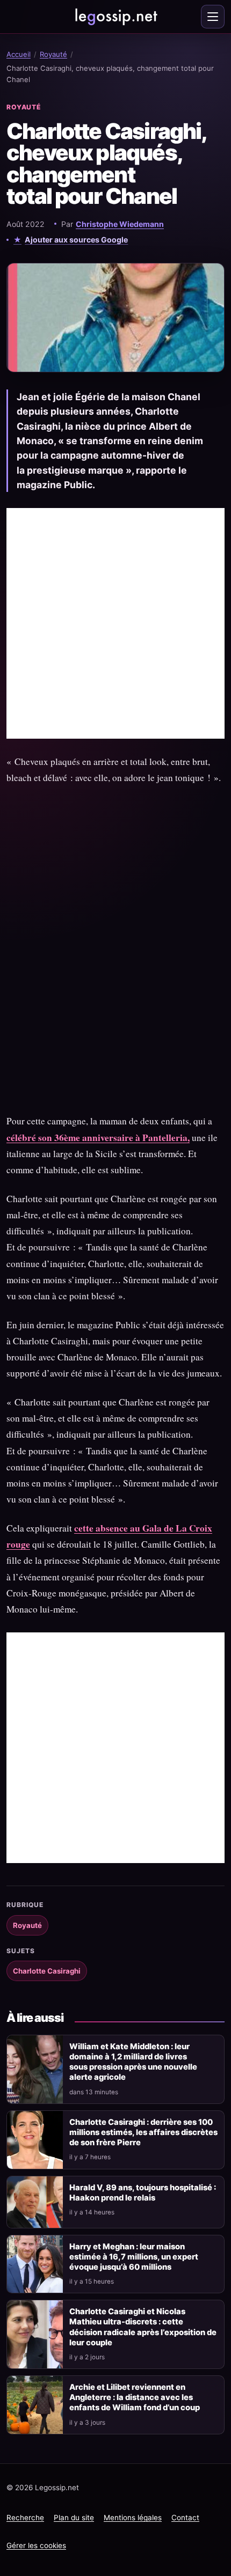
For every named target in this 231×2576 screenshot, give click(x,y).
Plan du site (74, 2518)
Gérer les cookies (36, 2545)
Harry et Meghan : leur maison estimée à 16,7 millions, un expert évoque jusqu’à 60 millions (134, 2257)
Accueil (19, 54)
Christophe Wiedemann (120, 224)
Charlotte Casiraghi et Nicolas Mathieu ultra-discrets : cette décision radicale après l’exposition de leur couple (143, 2327)
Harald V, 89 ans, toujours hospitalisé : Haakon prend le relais (143, 2193)
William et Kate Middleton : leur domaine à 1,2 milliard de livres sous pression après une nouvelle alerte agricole (133, 2062)
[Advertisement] (115, 623)
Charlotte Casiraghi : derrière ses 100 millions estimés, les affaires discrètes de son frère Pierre (143, 2132)
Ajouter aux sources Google (76, 240)
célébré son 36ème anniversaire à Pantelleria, (98, 1138)
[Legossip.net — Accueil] (115, 17)
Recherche (25, 2518)
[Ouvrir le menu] (213, 17)
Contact (185, 2518)
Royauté (53, 54)
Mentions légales (133, 2518)
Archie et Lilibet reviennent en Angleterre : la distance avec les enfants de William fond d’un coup (135, 2397)
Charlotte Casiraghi (47, 1971)
